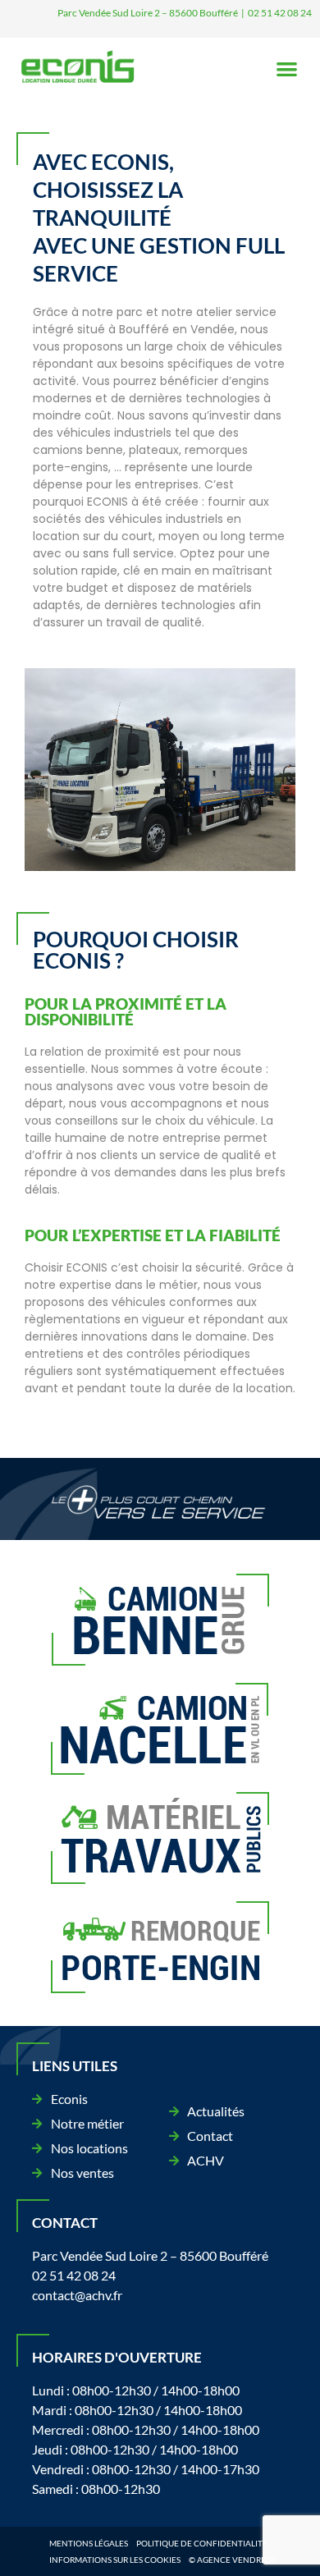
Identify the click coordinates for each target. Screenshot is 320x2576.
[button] (288, 69)
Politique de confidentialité (202, 2543)
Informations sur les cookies (115, 2560)
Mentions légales (89, 2543)
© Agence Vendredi (232, 2560)
